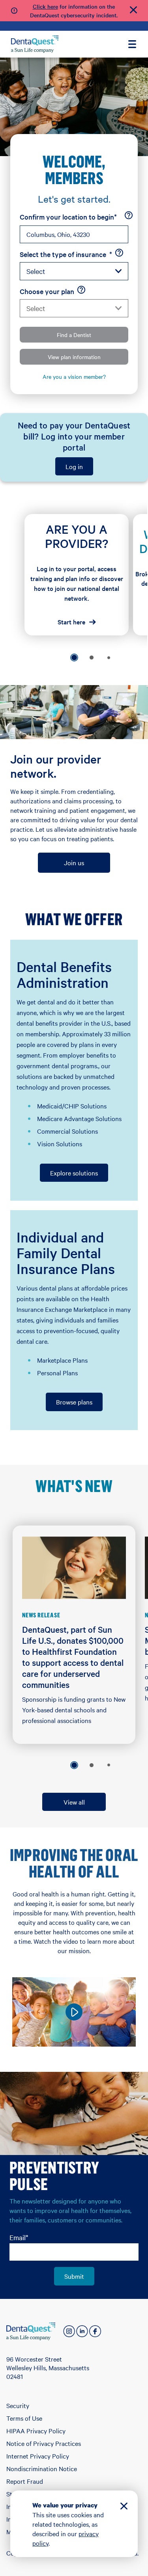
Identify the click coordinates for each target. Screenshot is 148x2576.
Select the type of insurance (66, 254)
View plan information (74, 357)
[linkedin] (82, 2331)
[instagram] (69, 2331)
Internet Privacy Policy (38, 2456)
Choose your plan (47, 291)
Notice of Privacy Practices (44, 2443)
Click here (45, 6)
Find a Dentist (74, 335)
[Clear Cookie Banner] (124, 2507)
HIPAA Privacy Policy (36, 2431)
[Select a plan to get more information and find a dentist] (81, 290)
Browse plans (74, 1402)
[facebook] (95, 2331)
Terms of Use (24, 2418)
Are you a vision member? (74, 376)
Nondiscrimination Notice (42, 2468)
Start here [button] (71, 622)
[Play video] (74, 2012)
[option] (74, 658)
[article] (77, 575)
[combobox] (74, 234)
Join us (74, 862)
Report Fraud (25, 2481)
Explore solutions (74, 1173)
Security (18, 2405)
